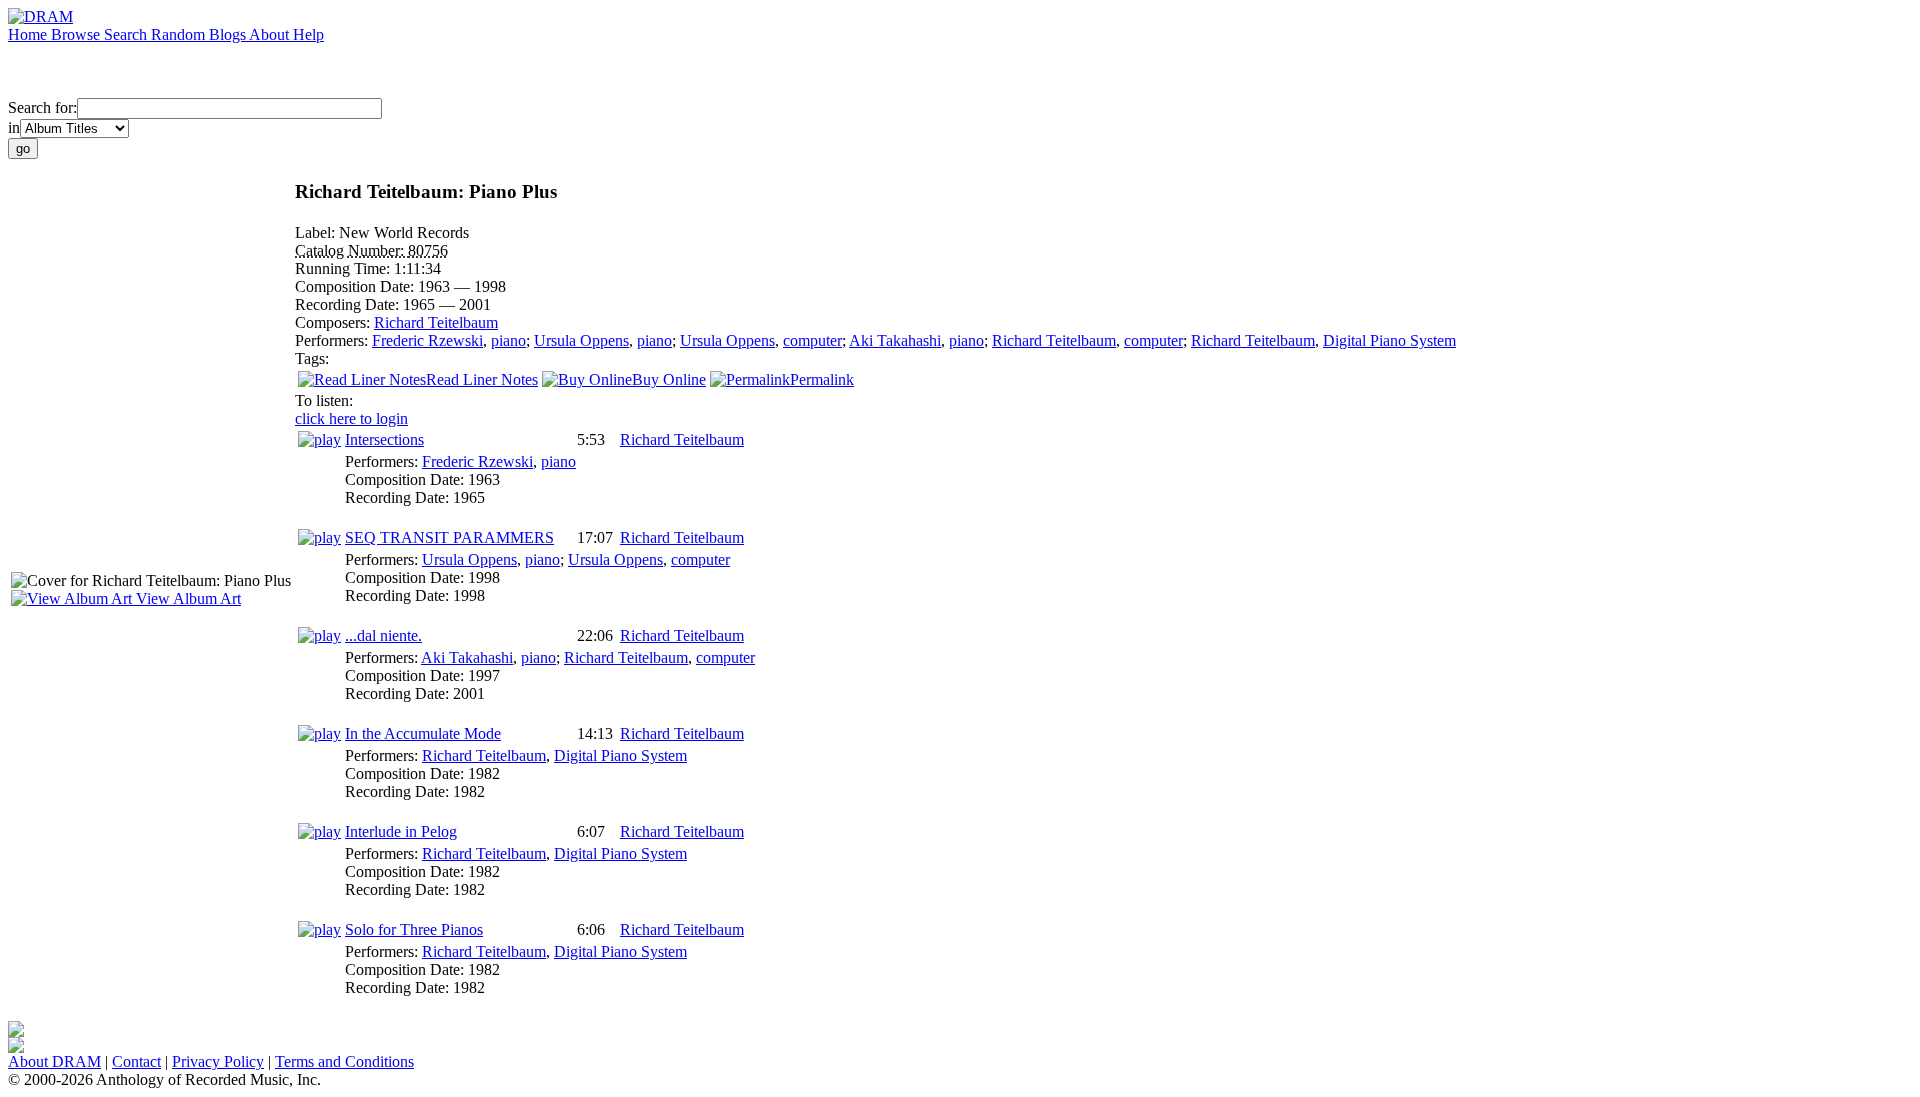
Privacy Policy (218, 1061)
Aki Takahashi (895, 340)
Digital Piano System (1389, 340)
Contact (136, 1061)
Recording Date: (349, 304)
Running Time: (344, 268)
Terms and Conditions (344, 1061)
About (271, 34)
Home (29, 34)
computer (812, 340)
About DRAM (54, 1061)
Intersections (384, 439)
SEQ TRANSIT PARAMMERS (449, 537)
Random (180, 34)
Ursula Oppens (581, 340)
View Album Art (186, 598)
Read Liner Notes (482, 379)
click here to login (351, 418)
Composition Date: (356, 286)
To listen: (324, 400)
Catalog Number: (351, 250)
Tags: (312, 358)
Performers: (333, 340)
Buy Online (669, 379)
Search (127, 34)
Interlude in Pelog (401, 831)
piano (508, 340)
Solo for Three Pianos (414, 929)
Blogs (229, 34)
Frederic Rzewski (427, 340)
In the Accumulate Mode (423, 733)
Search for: (42, 107)
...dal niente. (383, 635)
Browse (77, 34)
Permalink (822, 379)
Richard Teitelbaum (436, 322)
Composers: (334, 322)
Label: (317, 232)
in (14, 127)
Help (308, 34)
